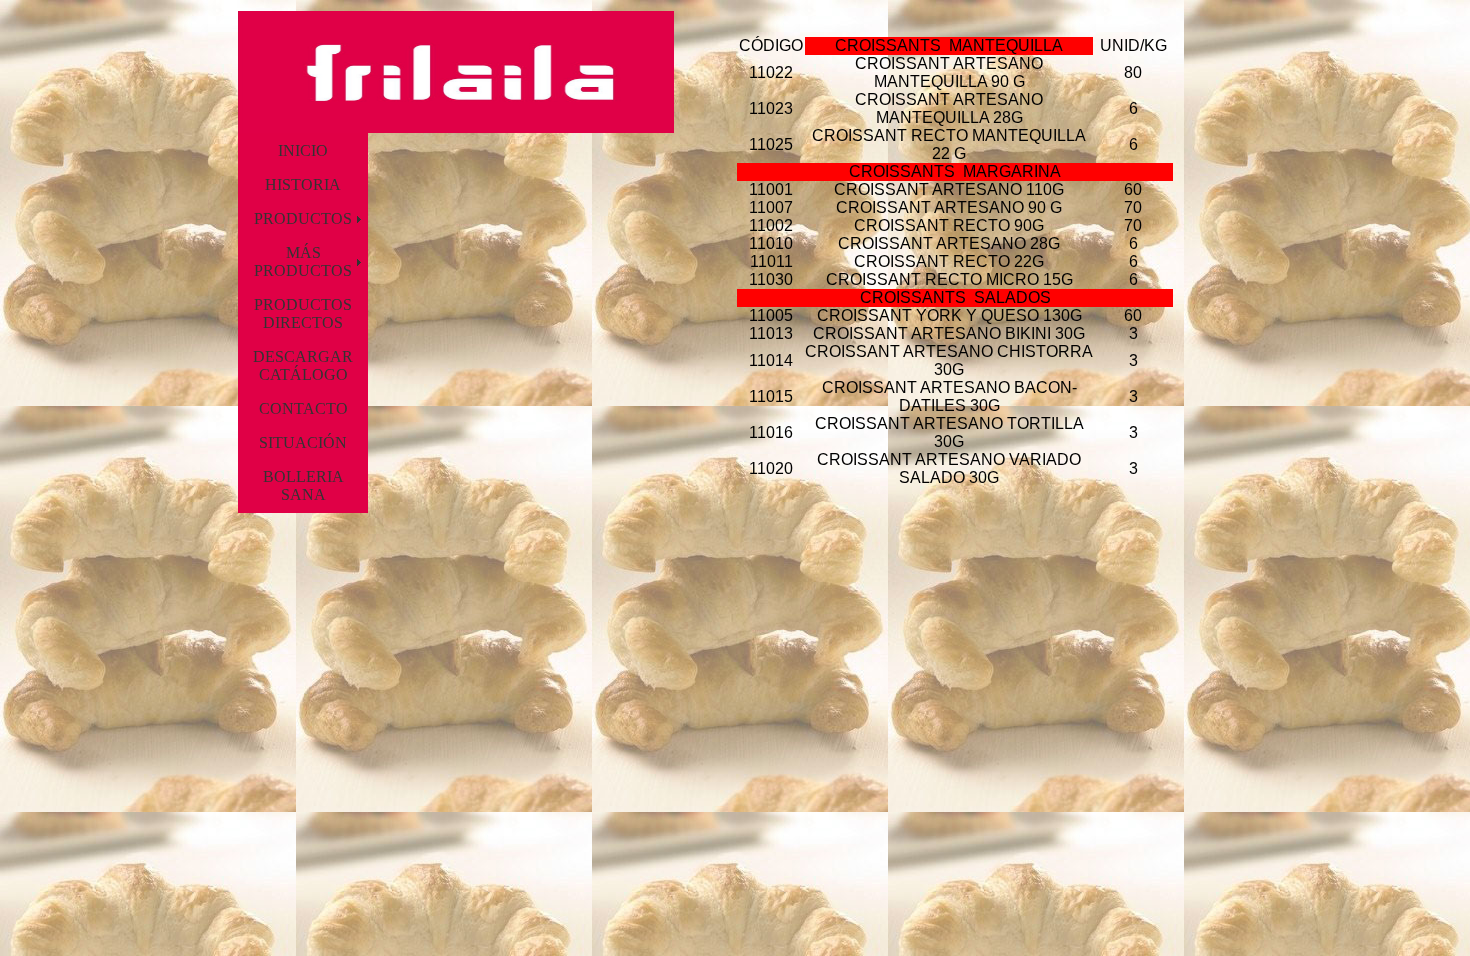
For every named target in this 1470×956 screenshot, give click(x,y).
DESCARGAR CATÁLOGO (303, 365)
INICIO (303, 150)
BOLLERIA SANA (303, 485)
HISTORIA (303, 184)
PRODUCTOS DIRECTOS (303, 313)
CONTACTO (303, 408)
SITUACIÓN (303, 442)
